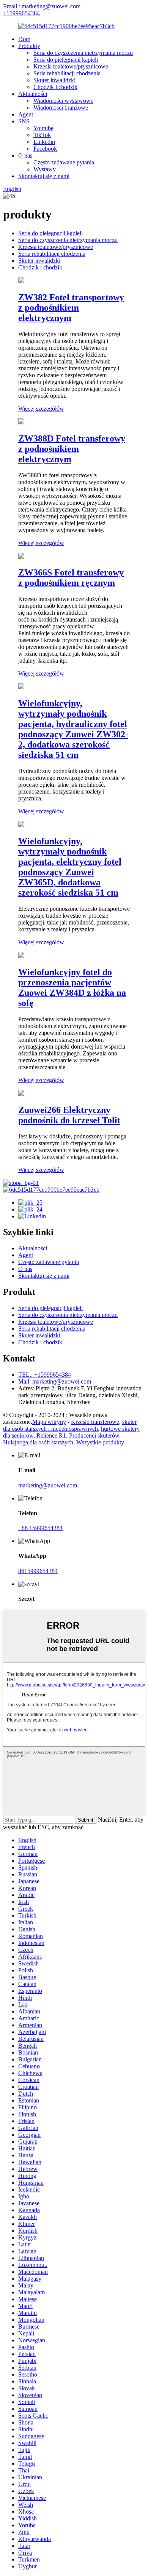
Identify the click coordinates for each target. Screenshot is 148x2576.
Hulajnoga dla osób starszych (38, 1442)
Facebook (45, 149)
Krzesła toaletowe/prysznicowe (71, 66)
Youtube (43, 128)
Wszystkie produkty (100, 1442)
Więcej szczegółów (41, 409)
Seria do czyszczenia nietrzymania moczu (83, 53)
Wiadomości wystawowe (63, 101)
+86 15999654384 (40, 1528)
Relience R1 (51, 1435)
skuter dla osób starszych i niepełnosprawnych (70, 1425)
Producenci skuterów (94, 1435)
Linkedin (44, 142)
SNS (24, 121)
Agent (26, 114)
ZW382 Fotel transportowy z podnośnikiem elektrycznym (71, 308)
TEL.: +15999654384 (45, 1375)
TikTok (42, 135)
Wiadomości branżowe (61, 108)
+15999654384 (21, 13)
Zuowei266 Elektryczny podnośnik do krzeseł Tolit (69, 1115)
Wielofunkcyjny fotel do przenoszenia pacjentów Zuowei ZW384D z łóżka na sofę (72, 988)
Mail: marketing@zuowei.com (55, 1381)
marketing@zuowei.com (48, 1485)
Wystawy (45, 169)
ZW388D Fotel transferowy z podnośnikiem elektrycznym (72, 449)
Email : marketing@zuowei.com (42, 6)
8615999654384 (38, 1571)
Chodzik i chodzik (55, 87)
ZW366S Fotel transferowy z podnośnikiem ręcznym (71, 578)
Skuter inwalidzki (54, 80)
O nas (25, 155)
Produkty (29, 46)
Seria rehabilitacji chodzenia (67, 73)
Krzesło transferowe (95, 1422)
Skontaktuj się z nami (44, 176)
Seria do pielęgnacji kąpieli (66, 60)
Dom (24, 39)
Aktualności (33, 94)
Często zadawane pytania (64, 162)
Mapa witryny (49, 1422)
